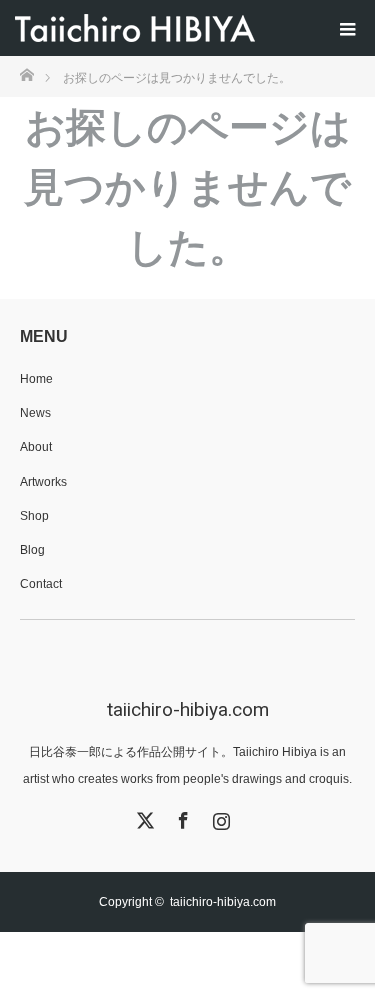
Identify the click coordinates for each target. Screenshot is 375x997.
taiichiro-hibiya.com (188, 709)
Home (36, 379)
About (36, 447)
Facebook (181, 817)
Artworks (43, 482)
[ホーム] (26, 73)
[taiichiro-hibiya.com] (135, 28)
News (35, 413)
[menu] (347, 28)
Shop (34, 516)
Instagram (219, 817)
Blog (32, 550)
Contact (41, 584)
